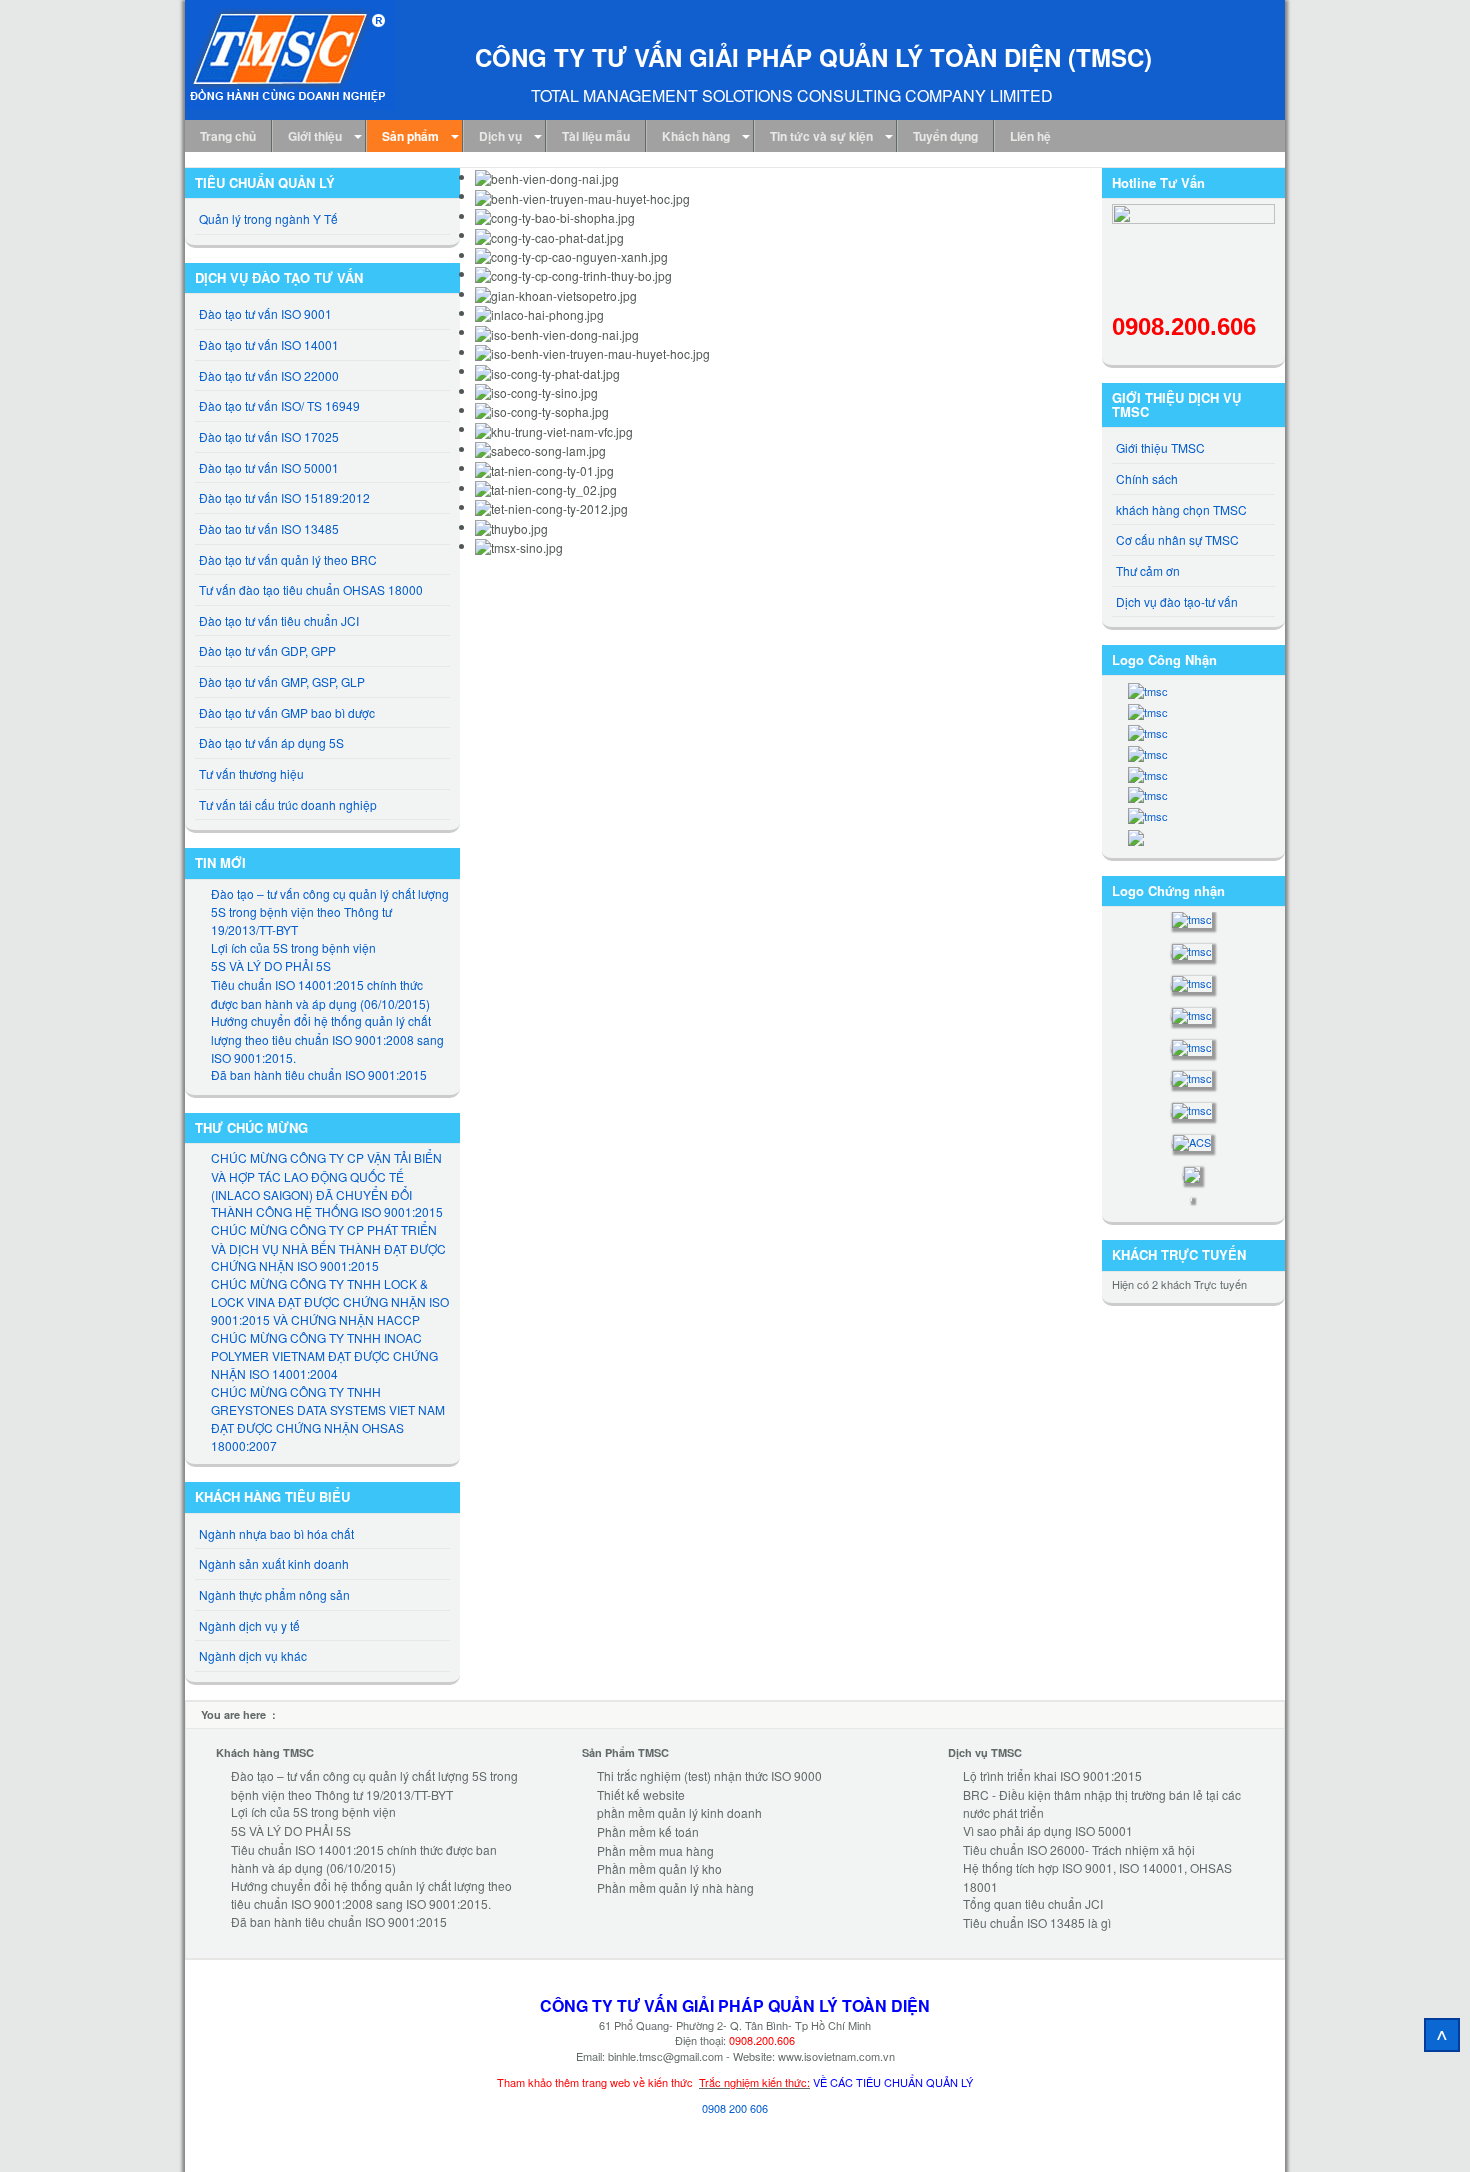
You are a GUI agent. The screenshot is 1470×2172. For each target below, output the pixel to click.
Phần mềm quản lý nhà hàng (675, 1887)
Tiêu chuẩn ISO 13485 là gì (1037, 1922)
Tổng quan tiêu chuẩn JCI (1033, 1903)
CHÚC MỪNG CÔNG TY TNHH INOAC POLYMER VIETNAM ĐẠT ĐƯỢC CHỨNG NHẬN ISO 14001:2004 (324, 1355)
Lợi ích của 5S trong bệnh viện (293, 947)
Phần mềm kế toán (648, 1831)
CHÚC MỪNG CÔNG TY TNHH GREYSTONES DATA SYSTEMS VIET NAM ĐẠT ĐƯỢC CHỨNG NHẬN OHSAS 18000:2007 (328, 1418)
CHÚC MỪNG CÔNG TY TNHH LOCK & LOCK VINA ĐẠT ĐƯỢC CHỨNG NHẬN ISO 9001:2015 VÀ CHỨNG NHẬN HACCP (330, 1301)
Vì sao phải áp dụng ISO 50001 (1048, 1830)
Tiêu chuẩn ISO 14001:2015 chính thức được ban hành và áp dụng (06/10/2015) (320, 994)
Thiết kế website (641, 1794)
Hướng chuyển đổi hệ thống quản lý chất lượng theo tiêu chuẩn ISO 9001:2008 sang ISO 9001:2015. (327, 1038)
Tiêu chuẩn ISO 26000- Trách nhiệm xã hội (1079, 1849)
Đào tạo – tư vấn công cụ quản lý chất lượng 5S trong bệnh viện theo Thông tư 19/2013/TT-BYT (330, 911)
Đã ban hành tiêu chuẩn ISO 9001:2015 (319, 1074)
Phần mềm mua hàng (655, 1850)
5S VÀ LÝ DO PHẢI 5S (271, 965)
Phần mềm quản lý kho (659, 1868)
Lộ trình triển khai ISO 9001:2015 (1052, 1775)
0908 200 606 (735, 2108)
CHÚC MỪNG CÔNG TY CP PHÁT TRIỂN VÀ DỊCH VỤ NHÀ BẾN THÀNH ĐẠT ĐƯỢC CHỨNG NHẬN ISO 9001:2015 (328, 1247)
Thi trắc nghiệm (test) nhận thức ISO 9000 (709, 1775)
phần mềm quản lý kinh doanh (679, 1812)
